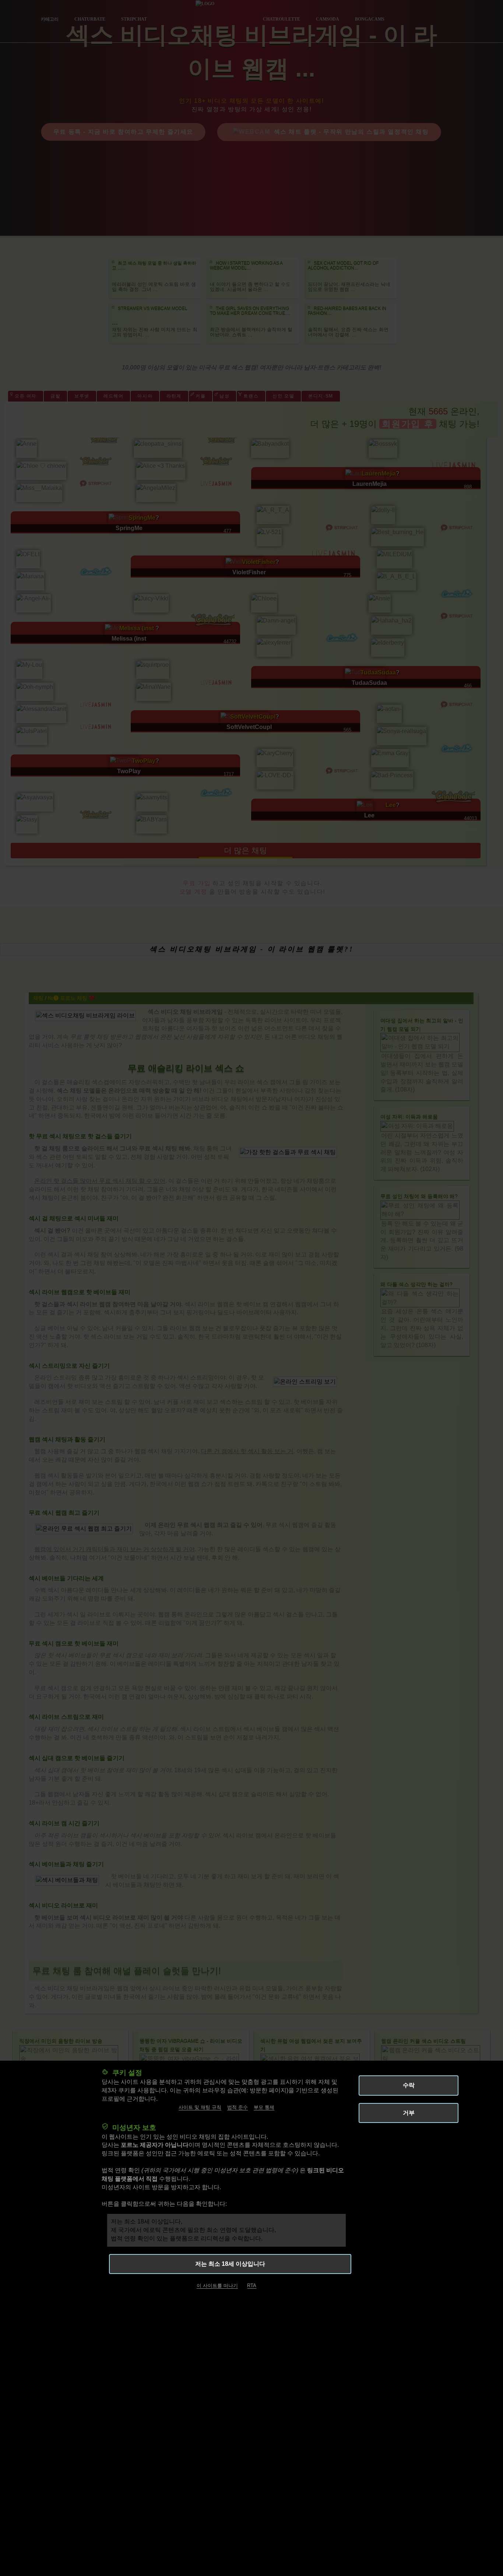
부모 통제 (264, 2108)
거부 (409, 2113)
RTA (252, 2286)
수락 (409, 2085)
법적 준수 (238, 2108)
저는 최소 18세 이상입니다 (230, 2264)
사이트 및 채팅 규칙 (200, 2108)
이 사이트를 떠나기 (217, 2286)
